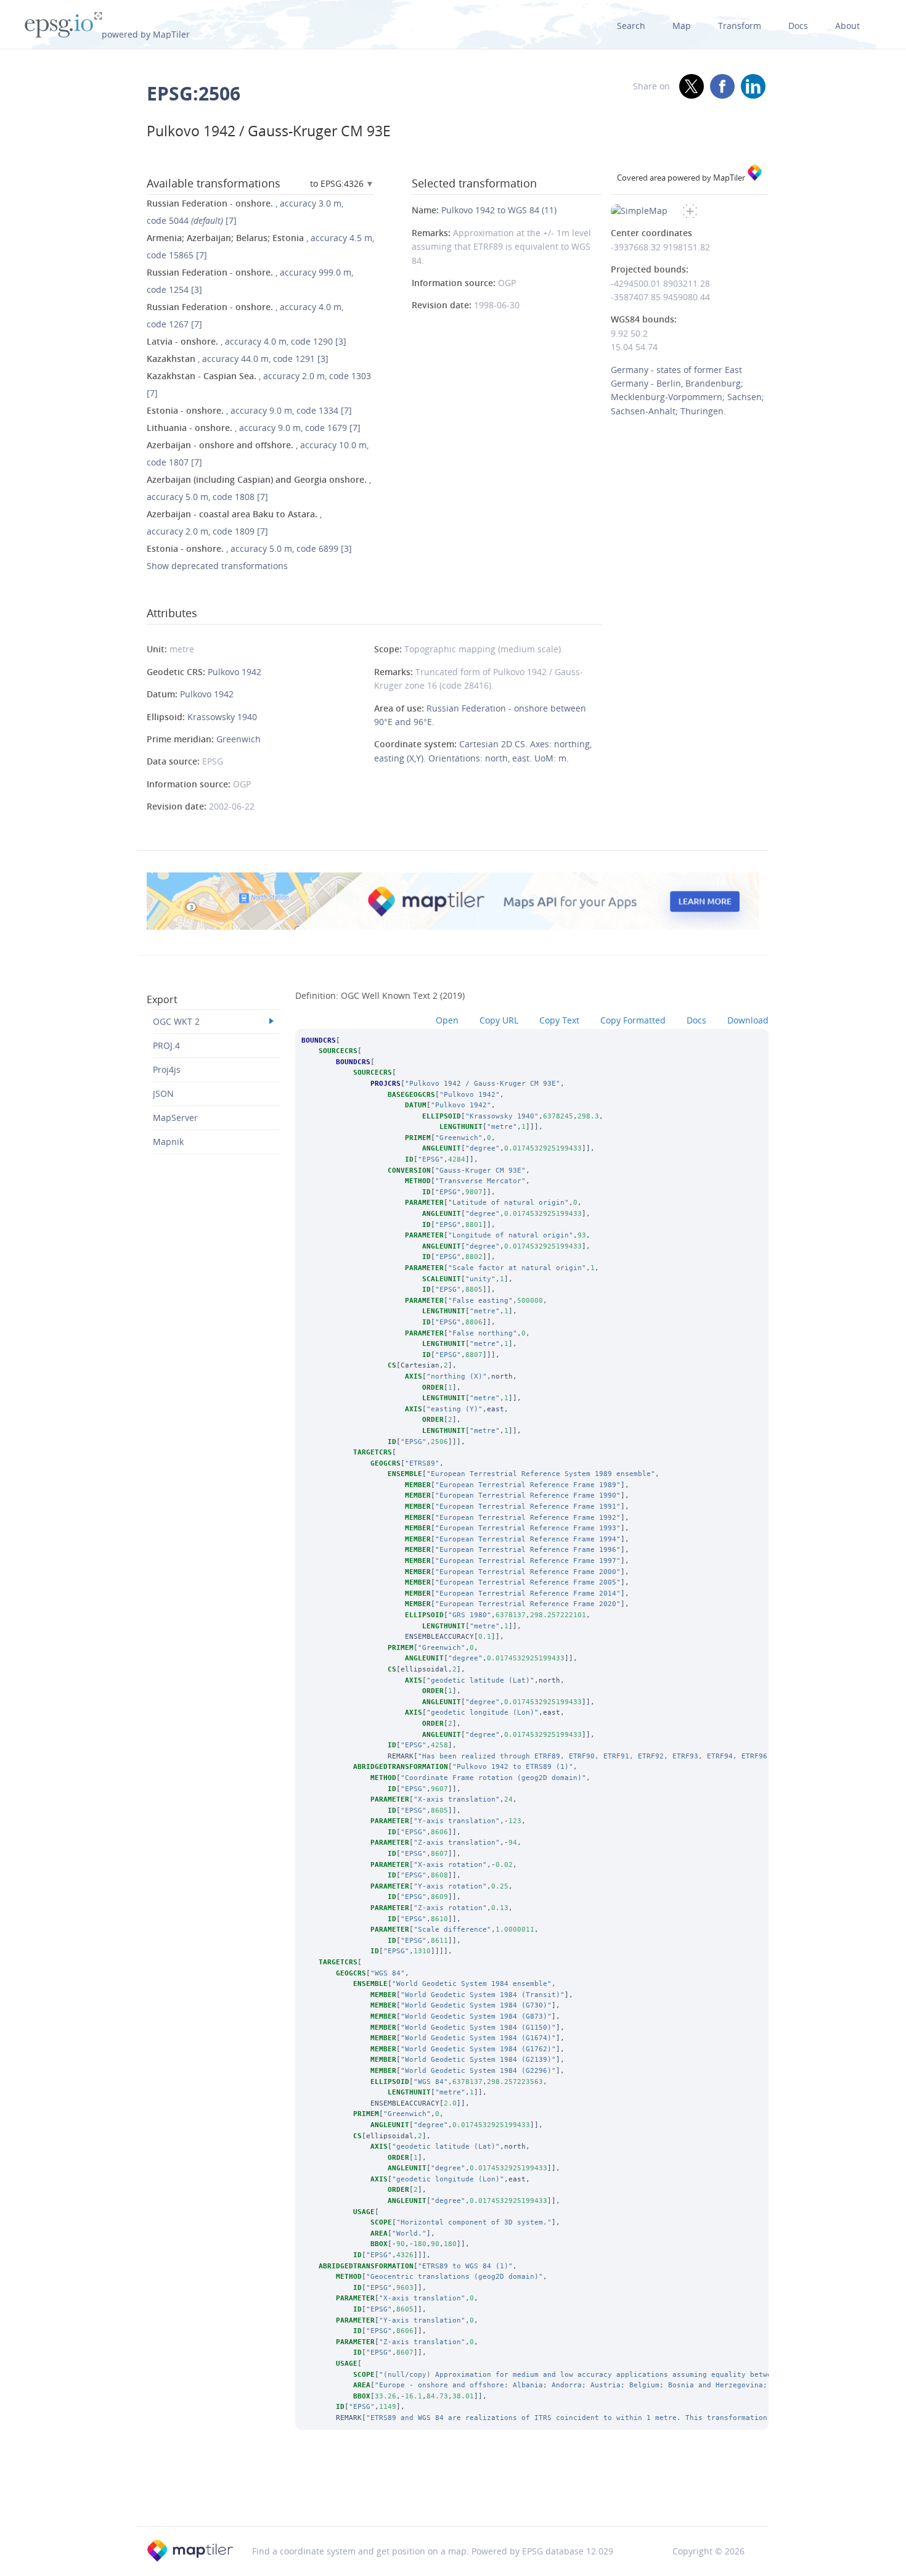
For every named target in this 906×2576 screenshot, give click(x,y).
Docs (798, 26)
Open (447, 1020)
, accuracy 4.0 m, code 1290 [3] (247, 341)
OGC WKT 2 (176, 1021)
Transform (740, 26)
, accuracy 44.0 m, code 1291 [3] (238, 359)
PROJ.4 (166, 1045)
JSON (163, 1093)
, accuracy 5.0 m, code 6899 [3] (249, 548)
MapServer (175, 1118)
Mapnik (168, 1142)
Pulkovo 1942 (235, 672)
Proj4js (167, 1069)
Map (682, 26)
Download (748, 1020)
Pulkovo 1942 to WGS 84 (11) (499, 210)
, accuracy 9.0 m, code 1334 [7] (249, 410)
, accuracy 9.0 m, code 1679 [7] (254, 428)
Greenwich (239, 739)
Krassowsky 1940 (222, 717)
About (847, 26)
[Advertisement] (453, 2495)
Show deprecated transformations (217, 566)
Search (631, 26)
